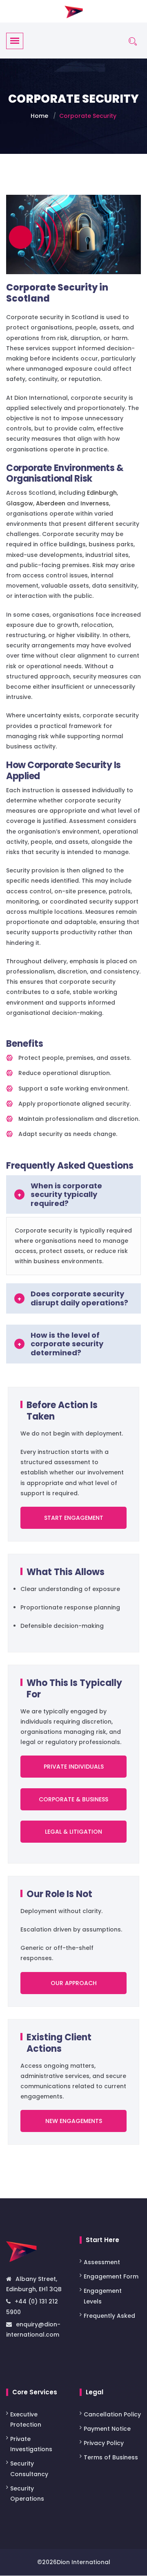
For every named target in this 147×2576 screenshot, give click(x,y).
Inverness (95, 503)
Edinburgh (102, 493)
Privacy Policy (104, 2443)
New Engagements (74, 2121)
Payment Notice (107, 2429)
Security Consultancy (29, 2469)
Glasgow (20, 503)
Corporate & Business (73, 1799)
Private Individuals (74, 1767)
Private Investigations (31, 2444)
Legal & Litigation (73, 1832)
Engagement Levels (103, 2296)
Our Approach (74, 1983)
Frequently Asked (109, 2316)
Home (39, 116)
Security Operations (27, 2494)
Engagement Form (111, 2277)
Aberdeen (51, 503)
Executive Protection (26, 2419)
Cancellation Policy (112, 2414)
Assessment (103, 2262)
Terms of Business (111, 2458)
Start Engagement (74, 1518)
